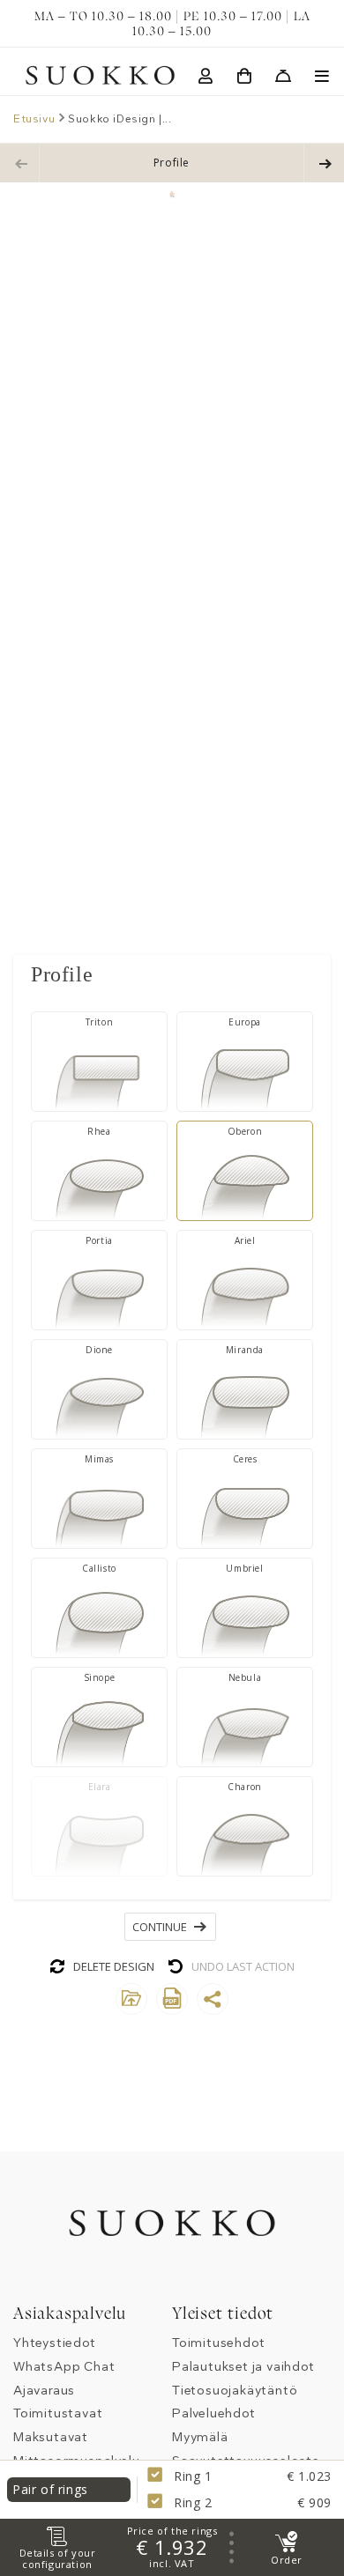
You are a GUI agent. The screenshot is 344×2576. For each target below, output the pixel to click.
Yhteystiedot (55, 2343)
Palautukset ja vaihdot (243, 2367)
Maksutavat (51, 2437)
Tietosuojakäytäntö (235, 2391)
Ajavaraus (44, 2391)
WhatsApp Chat (64, 2367)
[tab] (172, 974)
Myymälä (200, 2437)
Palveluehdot (214, 2413)
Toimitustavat (58, 2413)
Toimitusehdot (218, 2343)
